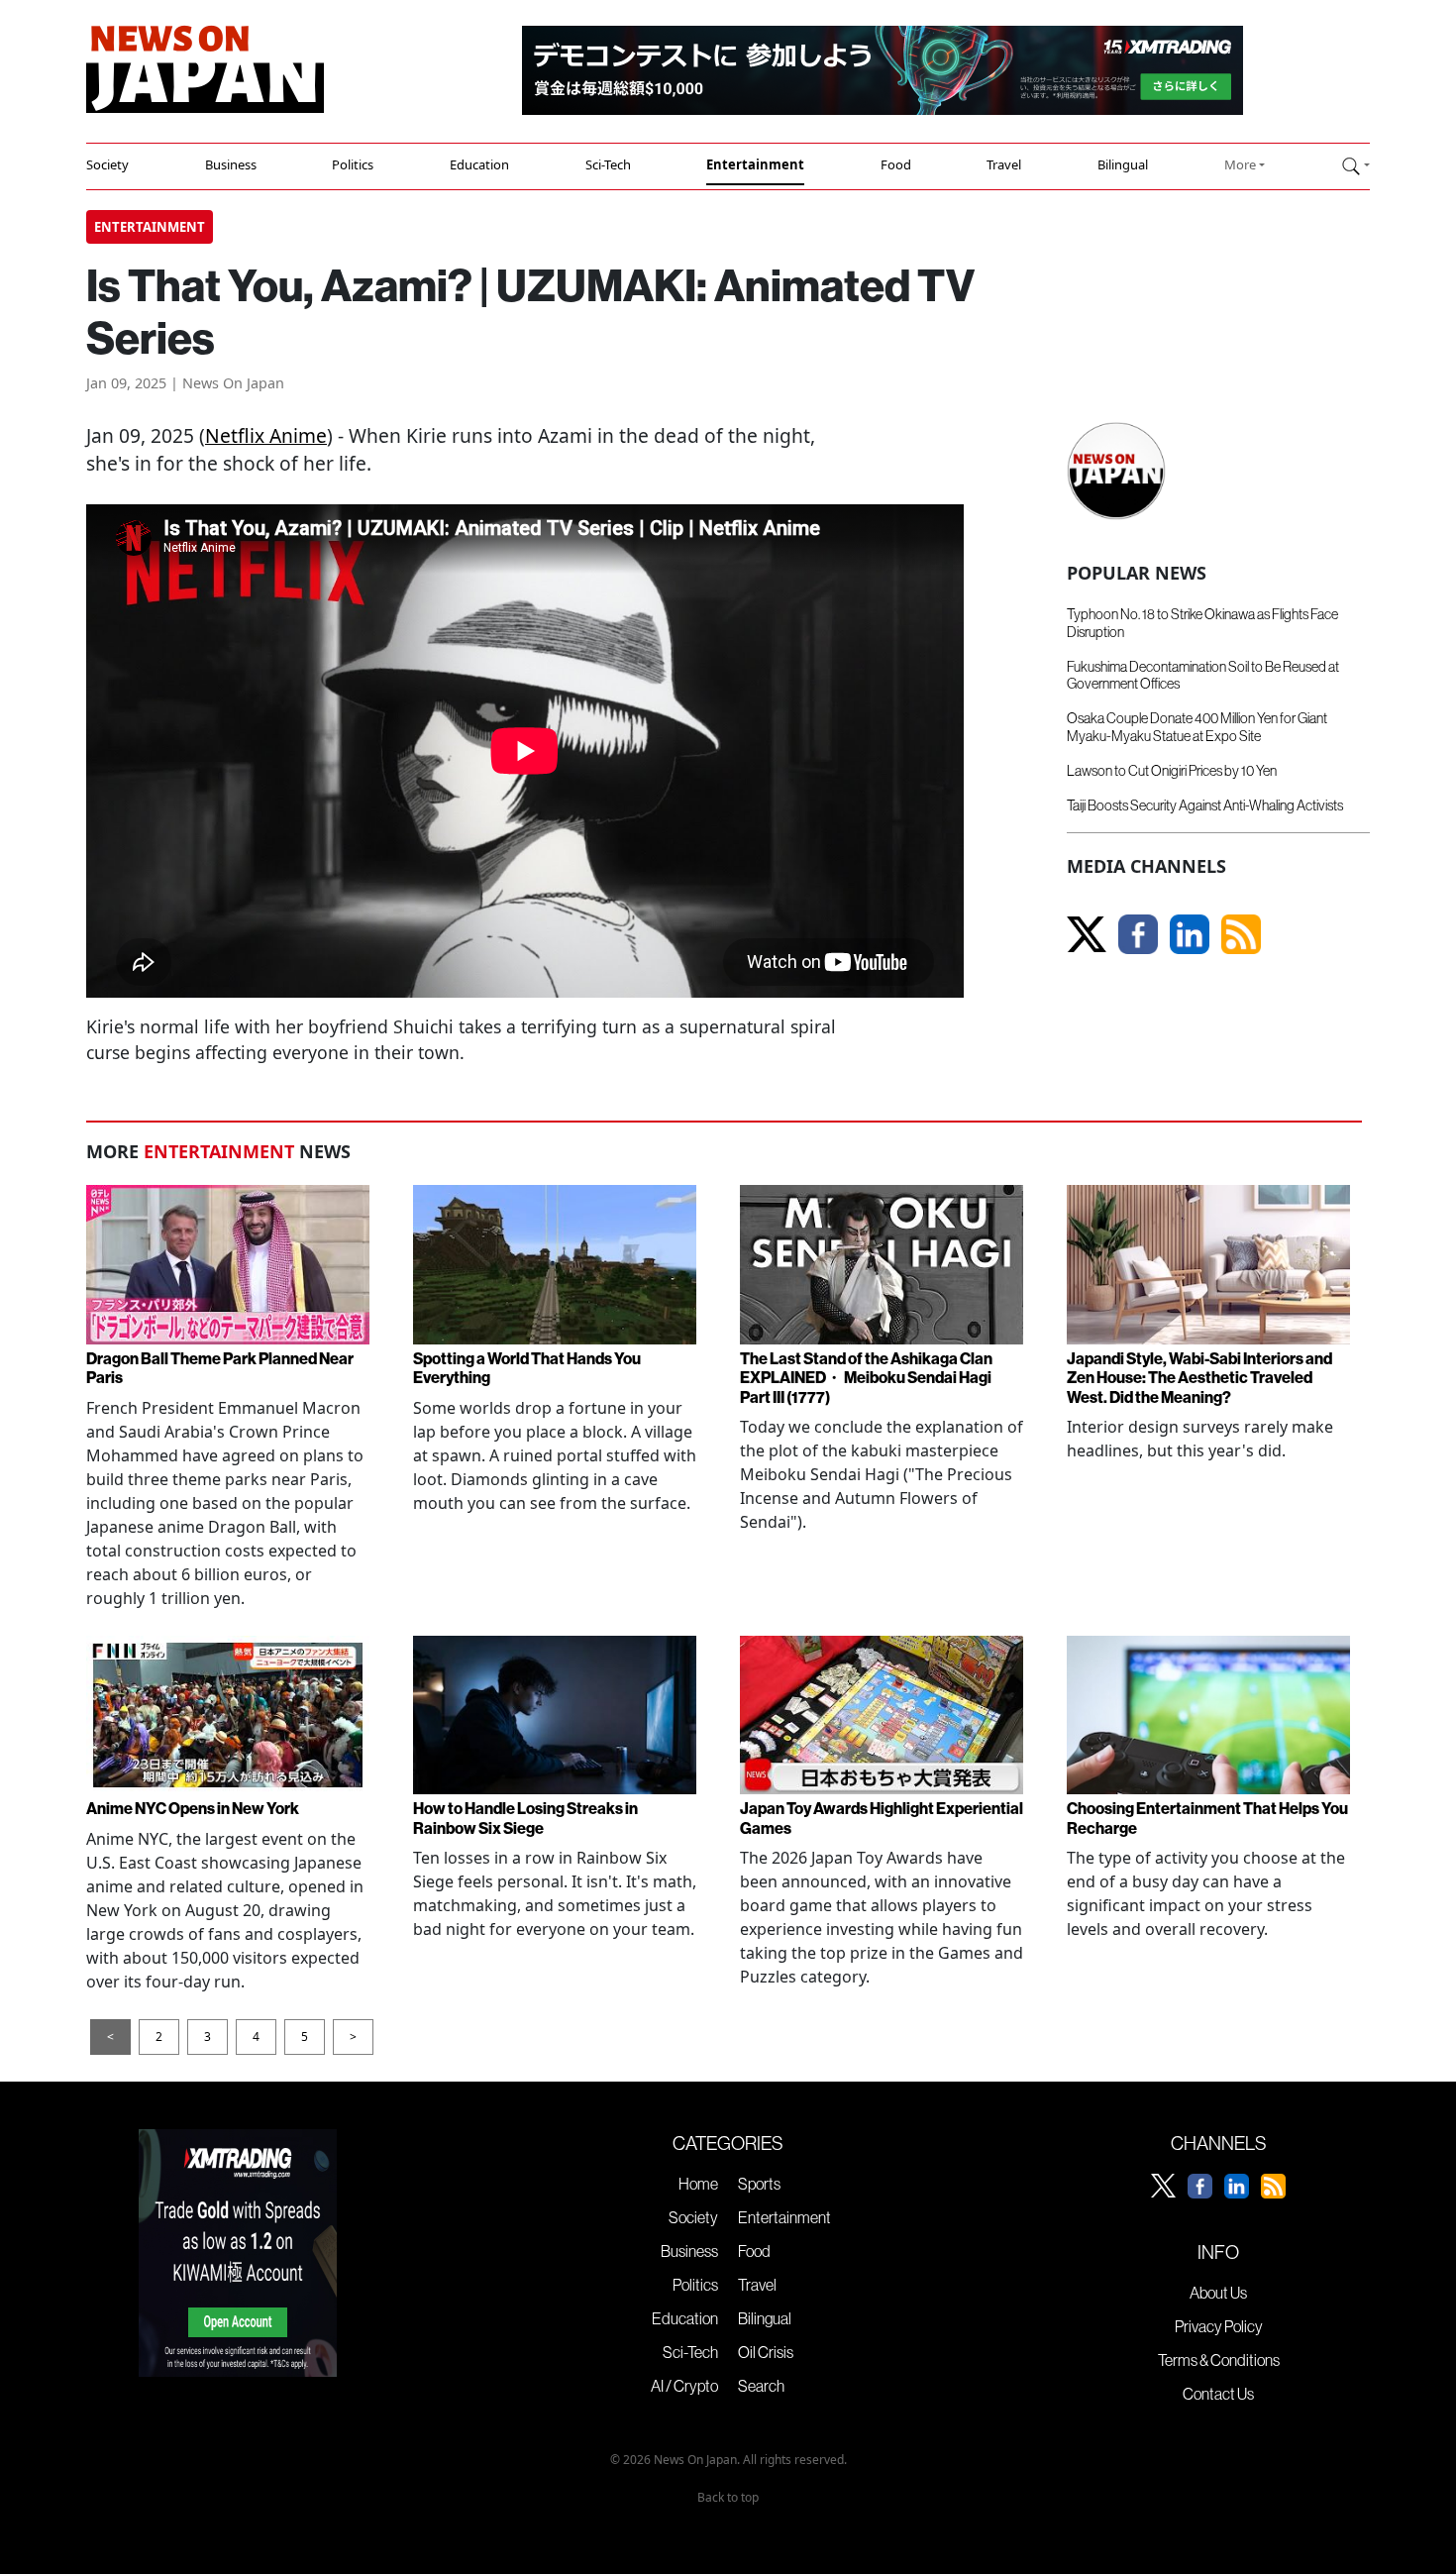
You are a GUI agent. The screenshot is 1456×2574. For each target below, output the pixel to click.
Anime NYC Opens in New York (193, 1808)
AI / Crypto (684, 2386)
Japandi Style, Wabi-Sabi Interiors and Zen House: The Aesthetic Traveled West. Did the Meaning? (1199, 1377)
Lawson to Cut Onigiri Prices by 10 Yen (1172, 771)
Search (761, 2386)
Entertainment (755, 164)
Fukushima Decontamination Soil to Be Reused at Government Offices (1203, 675)
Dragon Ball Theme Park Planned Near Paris (220, 1368)
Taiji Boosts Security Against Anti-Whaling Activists (1205, 805)
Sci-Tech (608, 164)
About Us (1218, 2293)
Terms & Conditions (1219, 2360)
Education (479, 164)
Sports (759, 2184)
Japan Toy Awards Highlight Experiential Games (882, 1818)
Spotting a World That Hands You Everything (527, 1368)
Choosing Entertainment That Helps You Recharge (1207, 1818)
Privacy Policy (1219, 2326)
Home (698, 2184)
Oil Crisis (766, 2352)
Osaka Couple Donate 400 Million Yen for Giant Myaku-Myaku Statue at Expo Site (1197, 727)
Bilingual (1123, 164)
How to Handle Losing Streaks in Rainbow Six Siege (525, 1818)
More (1240, 164)
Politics (353, 164)
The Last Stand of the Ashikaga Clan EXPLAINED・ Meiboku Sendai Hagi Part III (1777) (866, 1377)
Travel (1004, 164)
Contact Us (1218, 2394)
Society (107, 164)
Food (896, 164)
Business (231, 164)
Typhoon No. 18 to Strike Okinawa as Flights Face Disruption (1202, 623)
